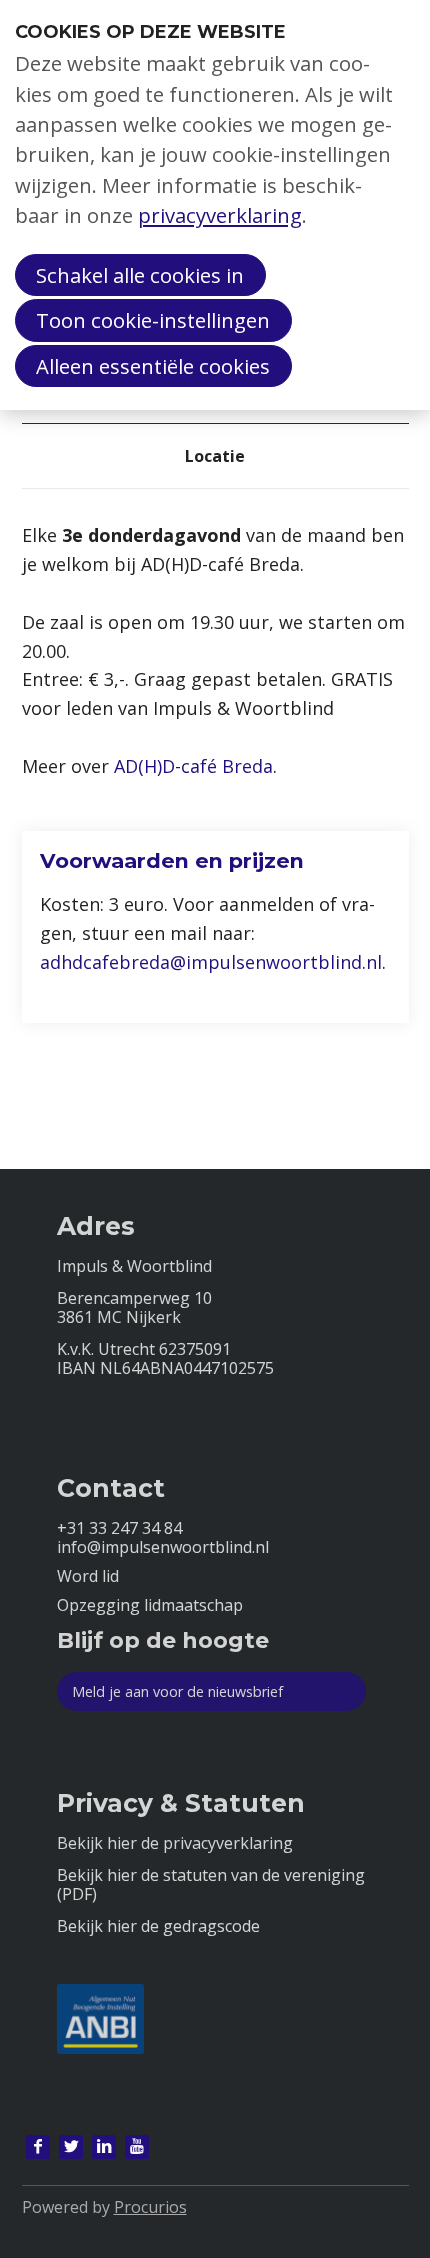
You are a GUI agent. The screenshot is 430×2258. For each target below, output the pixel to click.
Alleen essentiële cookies (153, 366)
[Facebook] (38, 2147)
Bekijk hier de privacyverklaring (175, 1843)
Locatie (215, 456)
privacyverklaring (220, 215)
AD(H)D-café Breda (193, 766)
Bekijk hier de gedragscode (158, 1926)
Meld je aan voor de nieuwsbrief (177, 1691)
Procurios (150, 2207)
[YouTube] (137, 2147)
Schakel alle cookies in (140, 275)
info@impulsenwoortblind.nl (163, 1547)
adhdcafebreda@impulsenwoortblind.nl (211, 962)
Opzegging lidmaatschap (150, 1605)
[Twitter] (71, 2147)
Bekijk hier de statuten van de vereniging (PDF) (211, 1885)
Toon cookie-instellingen (153, 320)
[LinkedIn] (104, 2147)
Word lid (88, 1576)
